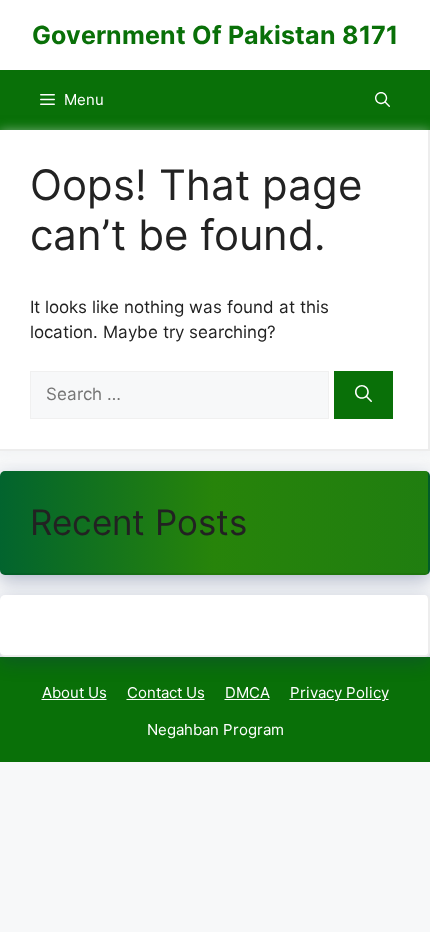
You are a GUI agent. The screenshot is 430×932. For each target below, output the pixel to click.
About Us (74, 692)
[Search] (363, 395)
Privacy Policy (339, 692)
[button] (382, 100)
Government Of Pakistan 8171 (215, 35)
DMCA (247, 692)
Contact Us (166, 692)
